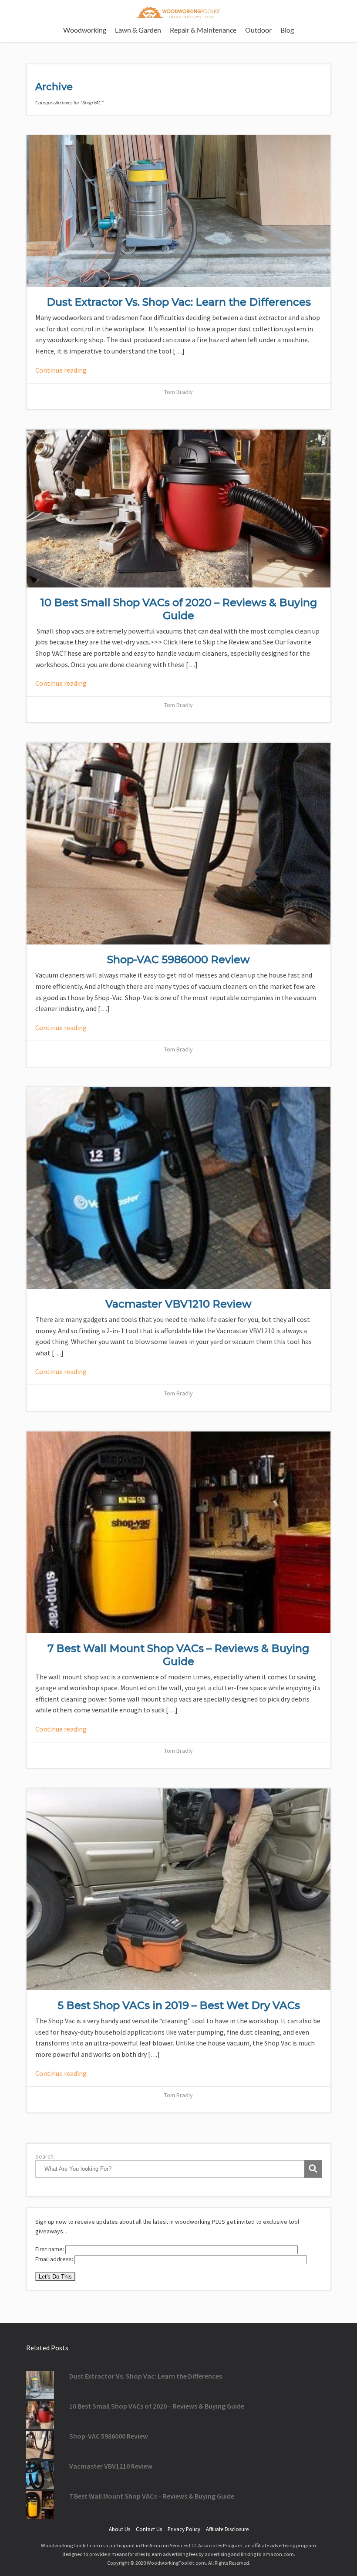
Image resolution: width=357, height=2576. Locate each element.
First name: (50, 2249)
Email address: (55, 2259)
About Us (120, 2529)
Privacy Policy (184, 2529)
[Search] (313, 2169)
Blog (287, 30)
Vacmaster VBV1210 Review (178, 1304)
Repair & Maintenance (203, 30)
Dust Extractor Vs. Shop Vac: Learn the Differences (179, 302)
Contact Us (149, 2529)
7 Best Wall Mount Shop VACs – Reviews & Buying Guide (178, 1655)
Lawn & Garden (138, 30)
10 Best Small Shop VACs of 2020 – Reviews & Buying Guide (179, 609)
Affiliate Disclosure (227, 2529)
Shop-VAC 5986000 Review (178, 959)
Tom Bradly (178, 392)
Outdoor (258, 30)
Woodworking (85, 30)
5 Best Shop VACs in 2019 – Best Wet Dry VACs (179, 2005)
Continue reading (61, 370)
